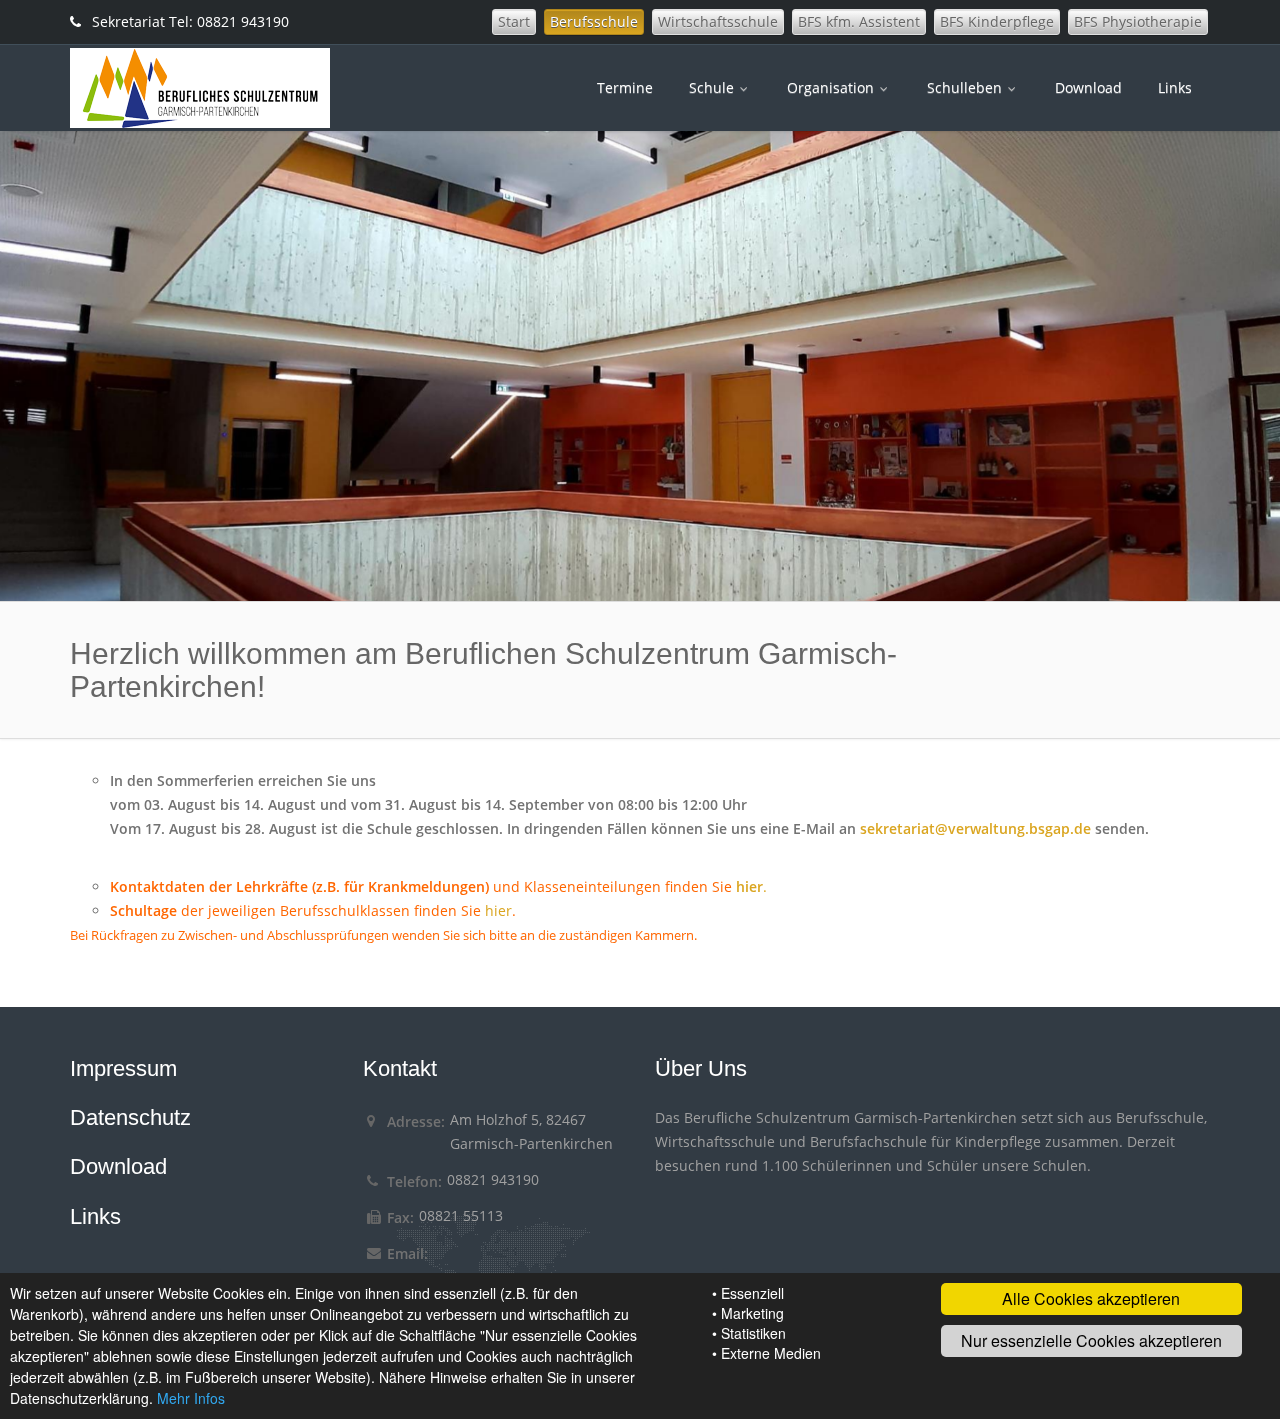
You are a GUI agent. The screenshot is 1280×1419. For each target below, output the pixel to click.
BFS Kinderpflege (997, 21)
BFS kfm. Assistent (859, 21)
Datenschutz (130, 1117)
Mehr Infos (191, 1398)
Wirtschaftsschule (718, 21)
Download (1088, 87)
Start (514, 21)
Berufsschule (594, 21)
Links (1175, 87)
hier (498, 910)
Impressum (123, 1068)
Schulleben (966, 87)
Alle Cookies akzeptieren (1091, 1298)
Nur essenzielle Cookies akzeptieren (1091, 1340)
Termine (625, 87)
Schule (713, 87)
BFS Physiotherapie (1138, 21)
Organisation (832, 87)
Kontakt (400, 1068)
